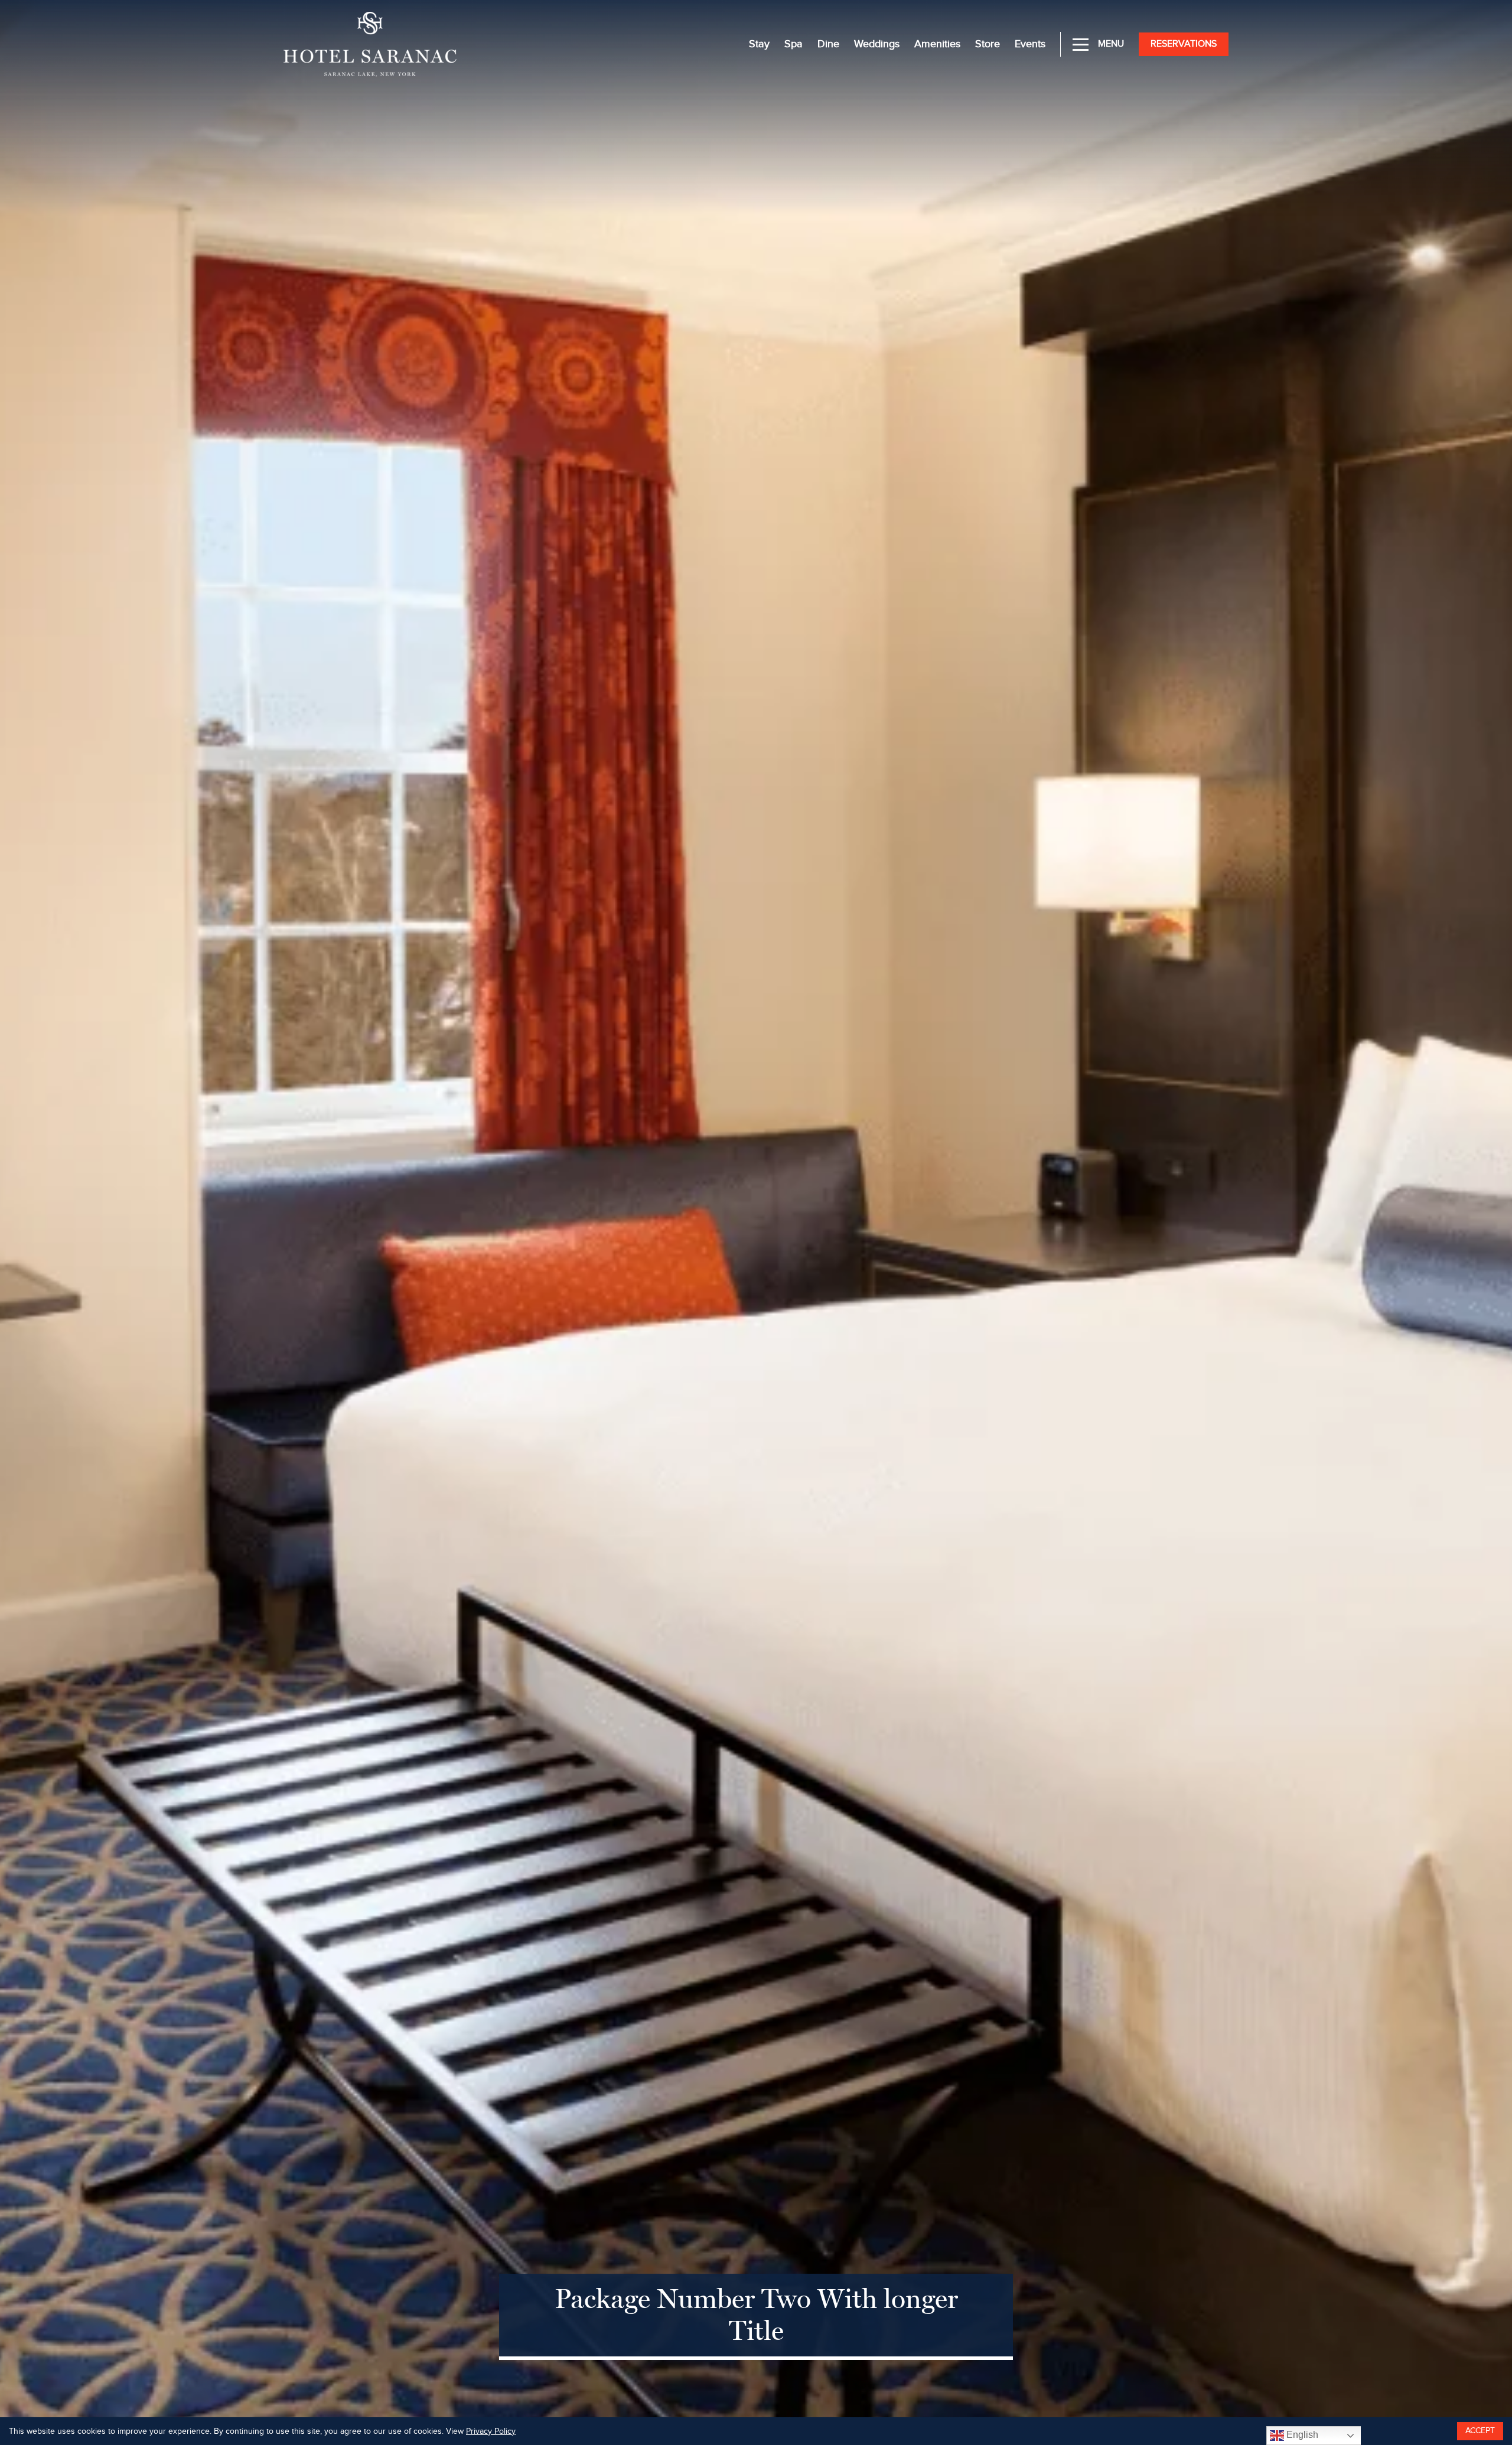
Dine (828, 44)
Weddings (877, 44)
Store (988, 44)
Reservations (1184, 44)
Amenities (937, 44)
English (1301, 2435)
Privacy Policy (491, 2431)
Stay (759, 44)
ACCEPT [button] (1480, 2431)
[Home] (370, 43)
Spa (794, 44)
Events (1030, 44)
